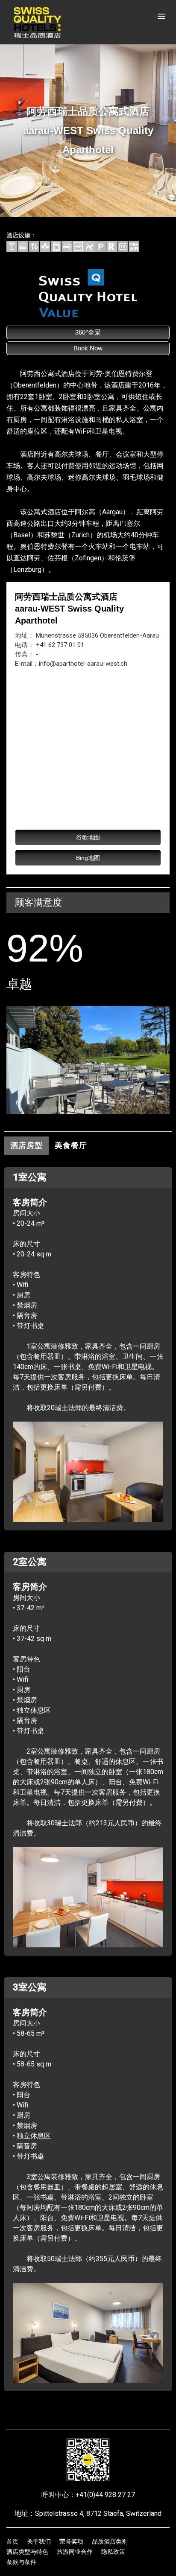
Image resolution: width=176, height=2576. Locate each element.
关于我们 (39, 2541)
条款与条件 (21, 2562)
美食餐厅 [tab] (71, 1145)
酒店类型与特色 (27, 2552)
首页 (12, 2541)
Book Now (88, 348)
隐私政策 (113, 2552)
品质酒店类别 (110, 2541)
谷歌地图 (88, 837)
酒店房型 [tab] (26, 1145)
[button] (161, 17)
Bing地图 (88, 858)
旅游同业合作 (75, 2552)
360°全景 (88, 332)
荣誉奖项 (71, 2541)
